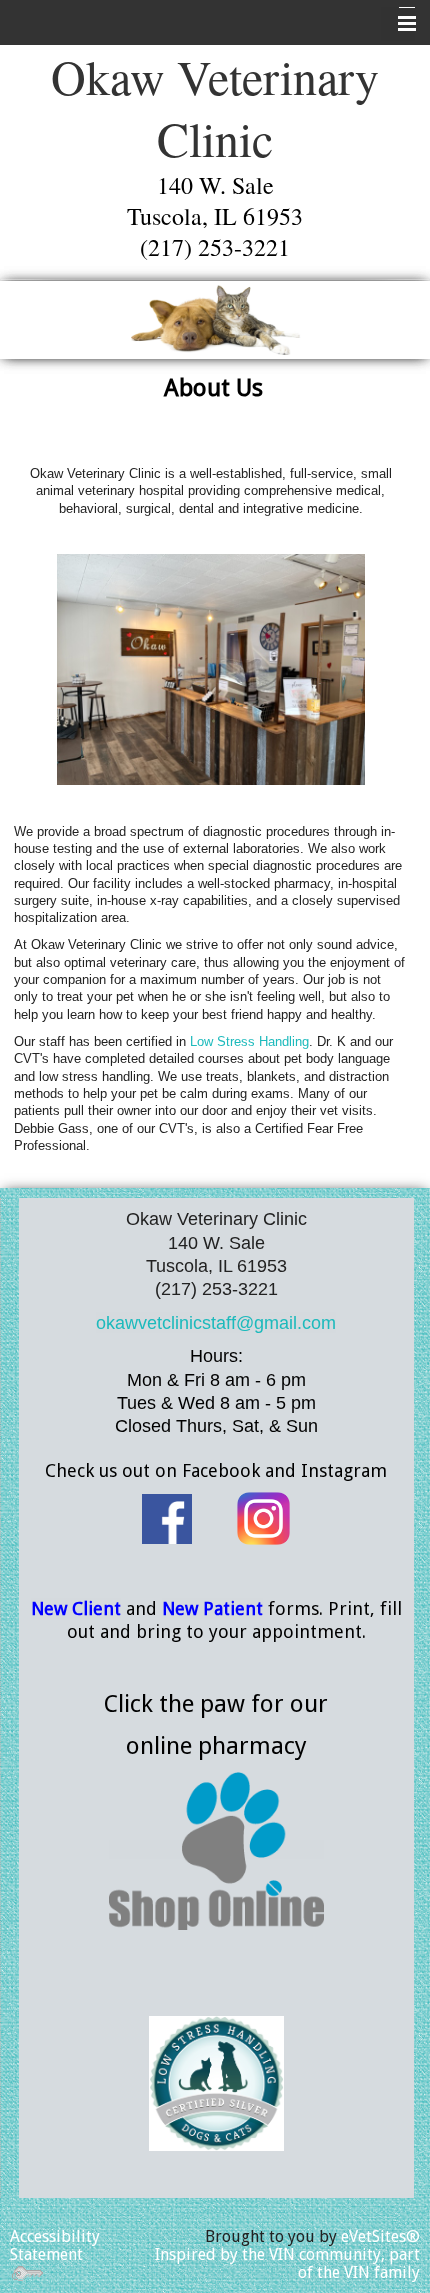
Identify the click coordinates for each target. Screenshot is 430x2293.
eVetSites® (380, 2236)
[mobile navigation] (398, 24)
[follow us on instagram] (263, 1516)
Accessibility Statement (55, 2245)
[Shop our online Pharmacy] (216, 1849)
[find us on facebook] (167, 1516)
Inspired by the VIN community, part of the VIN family (287, 2263)
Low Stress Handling (249, 1041)
